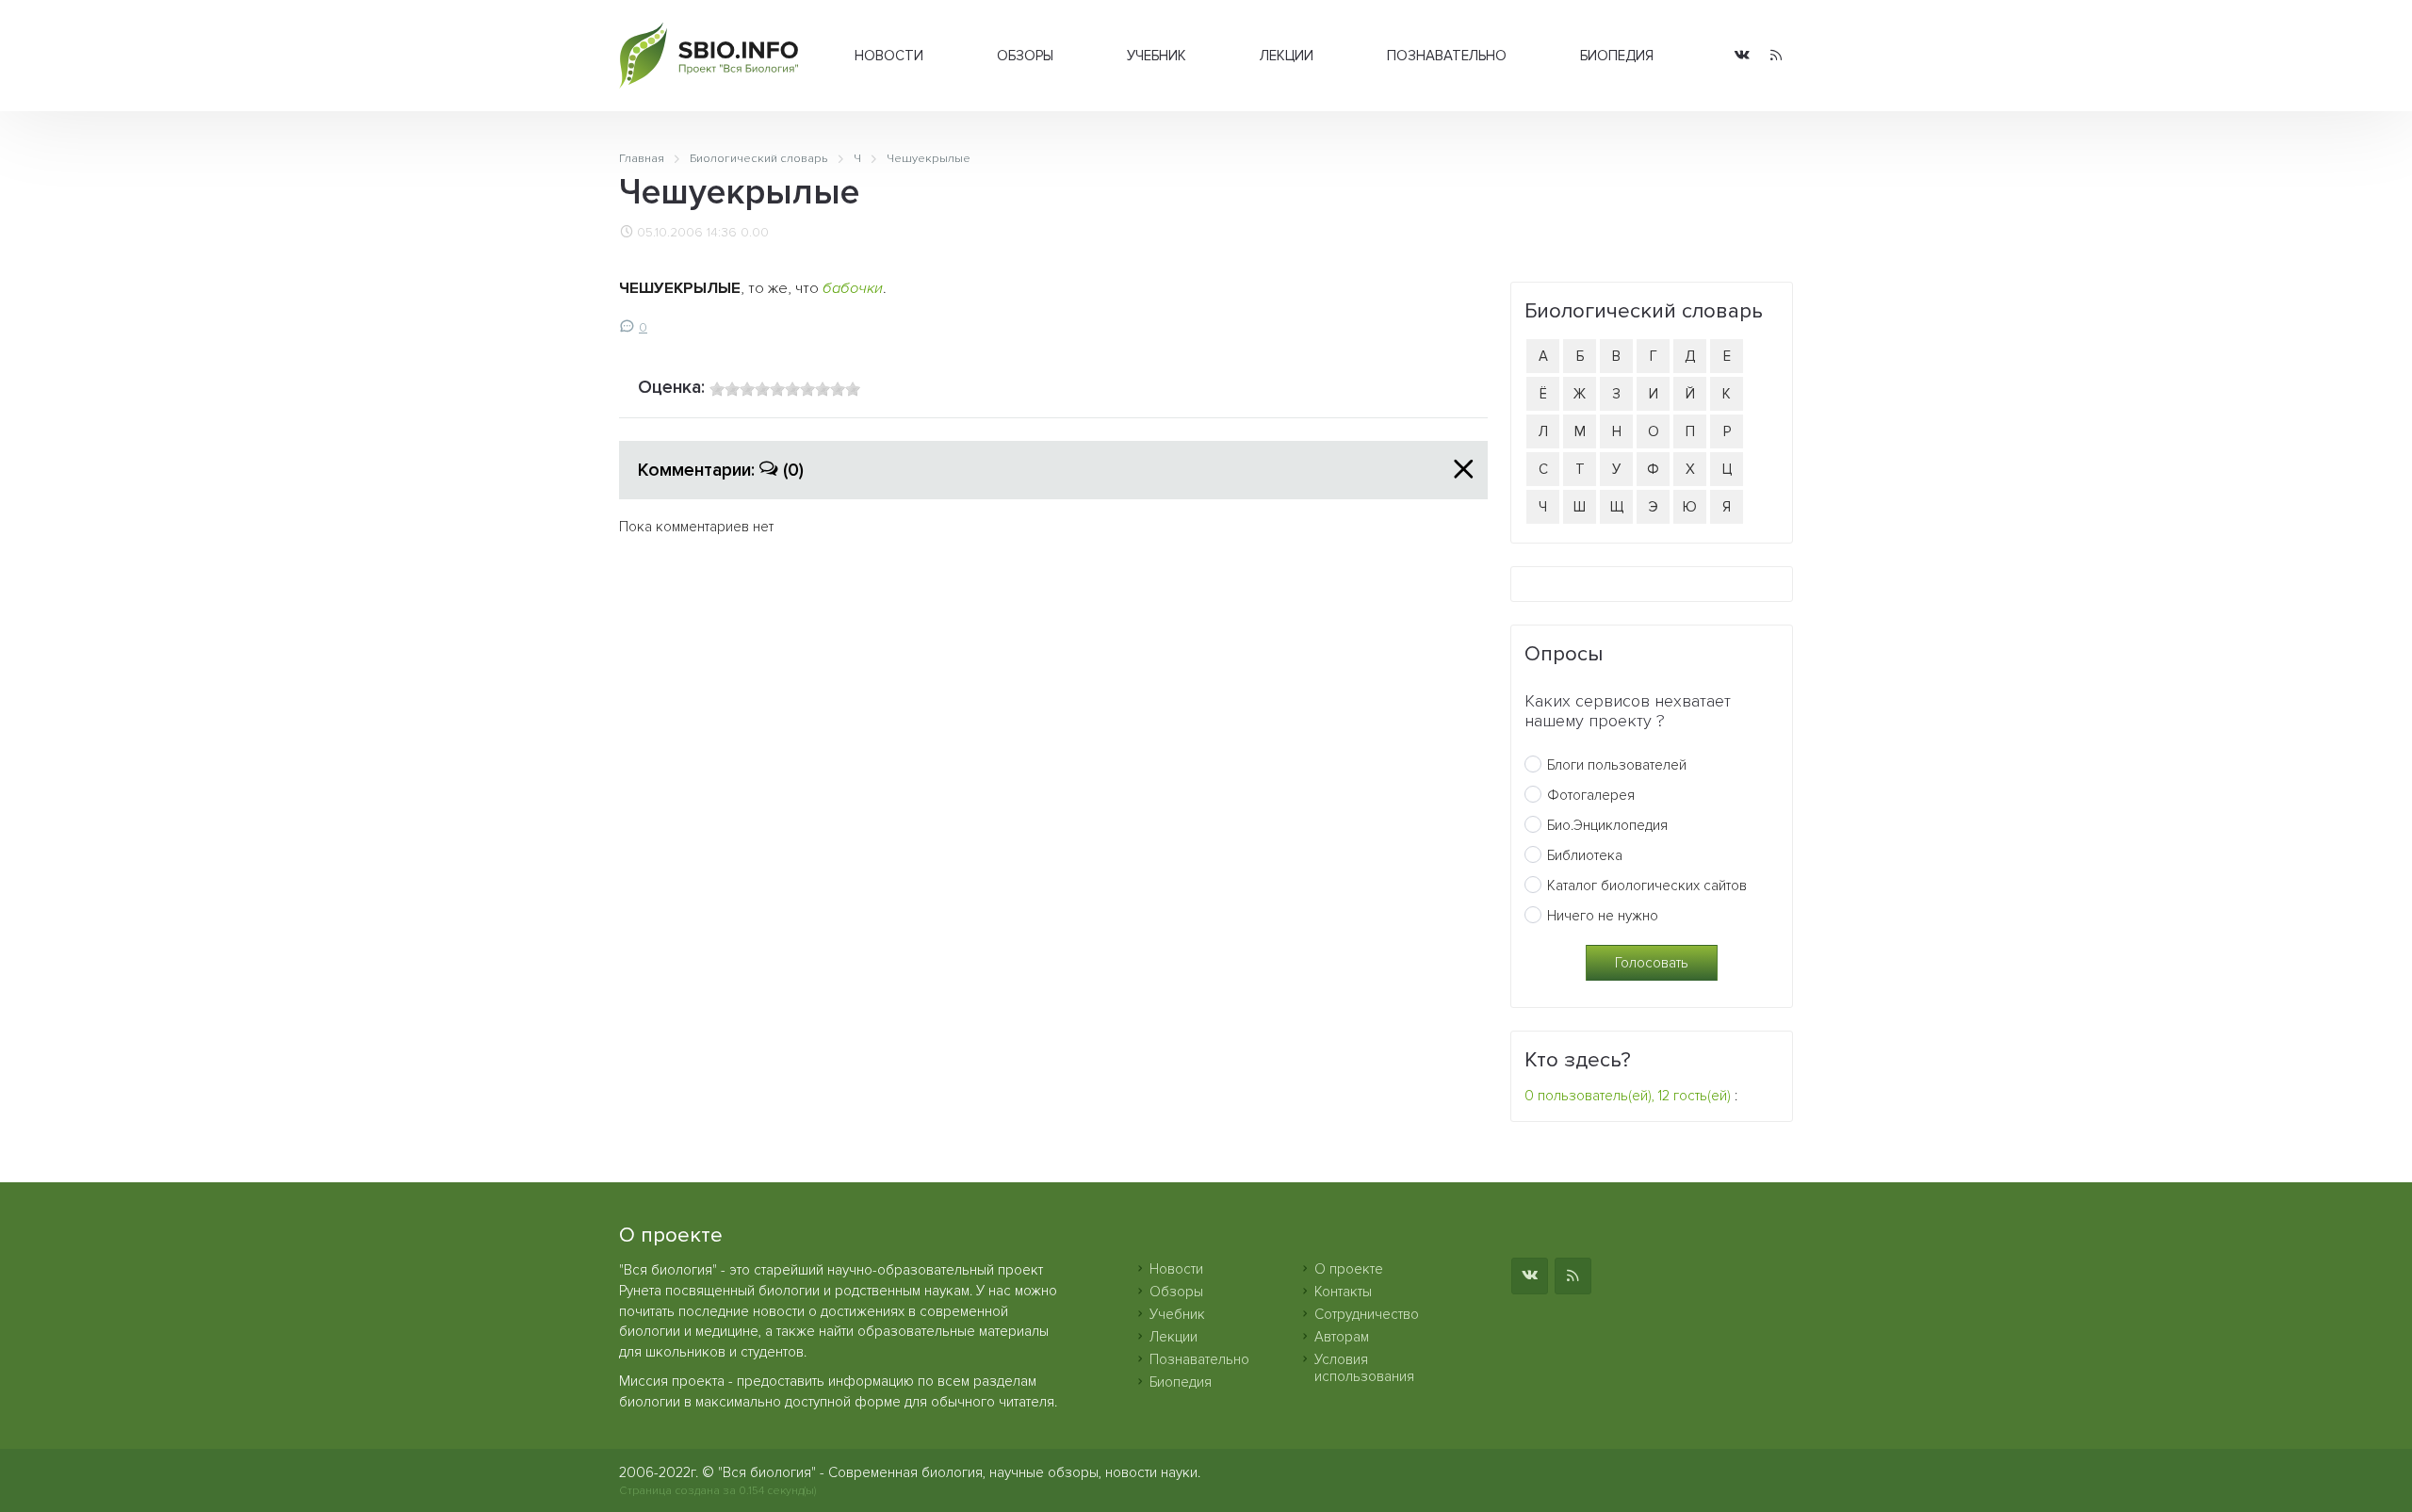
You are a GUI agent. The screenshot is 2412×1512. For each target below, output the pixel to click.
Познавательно (1447, 56)
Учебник (1157, 56)
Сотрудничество (1367, 1314)
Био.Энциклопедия (1607, 825)
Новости (889, 56)
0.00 (755, 233)
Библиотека (1585, 855)
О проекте (1349, 1269)
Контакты (1343, 1292)
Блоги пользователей (1617, 765)
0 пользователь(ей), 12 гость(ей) (1628, 1096)
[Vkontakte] (1742, 56)
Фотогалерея (1591, 795)
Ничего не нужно (1603, 916)
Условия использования (1364, 1368)
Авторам (1342, 1337)
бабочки (853, 288)
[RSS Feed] (1776, 56)
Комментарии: (721, 470)
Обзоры (1025, 56)
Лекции (1287, 56)
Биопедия (1617, 56)
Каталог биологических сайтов (1647, 886)
